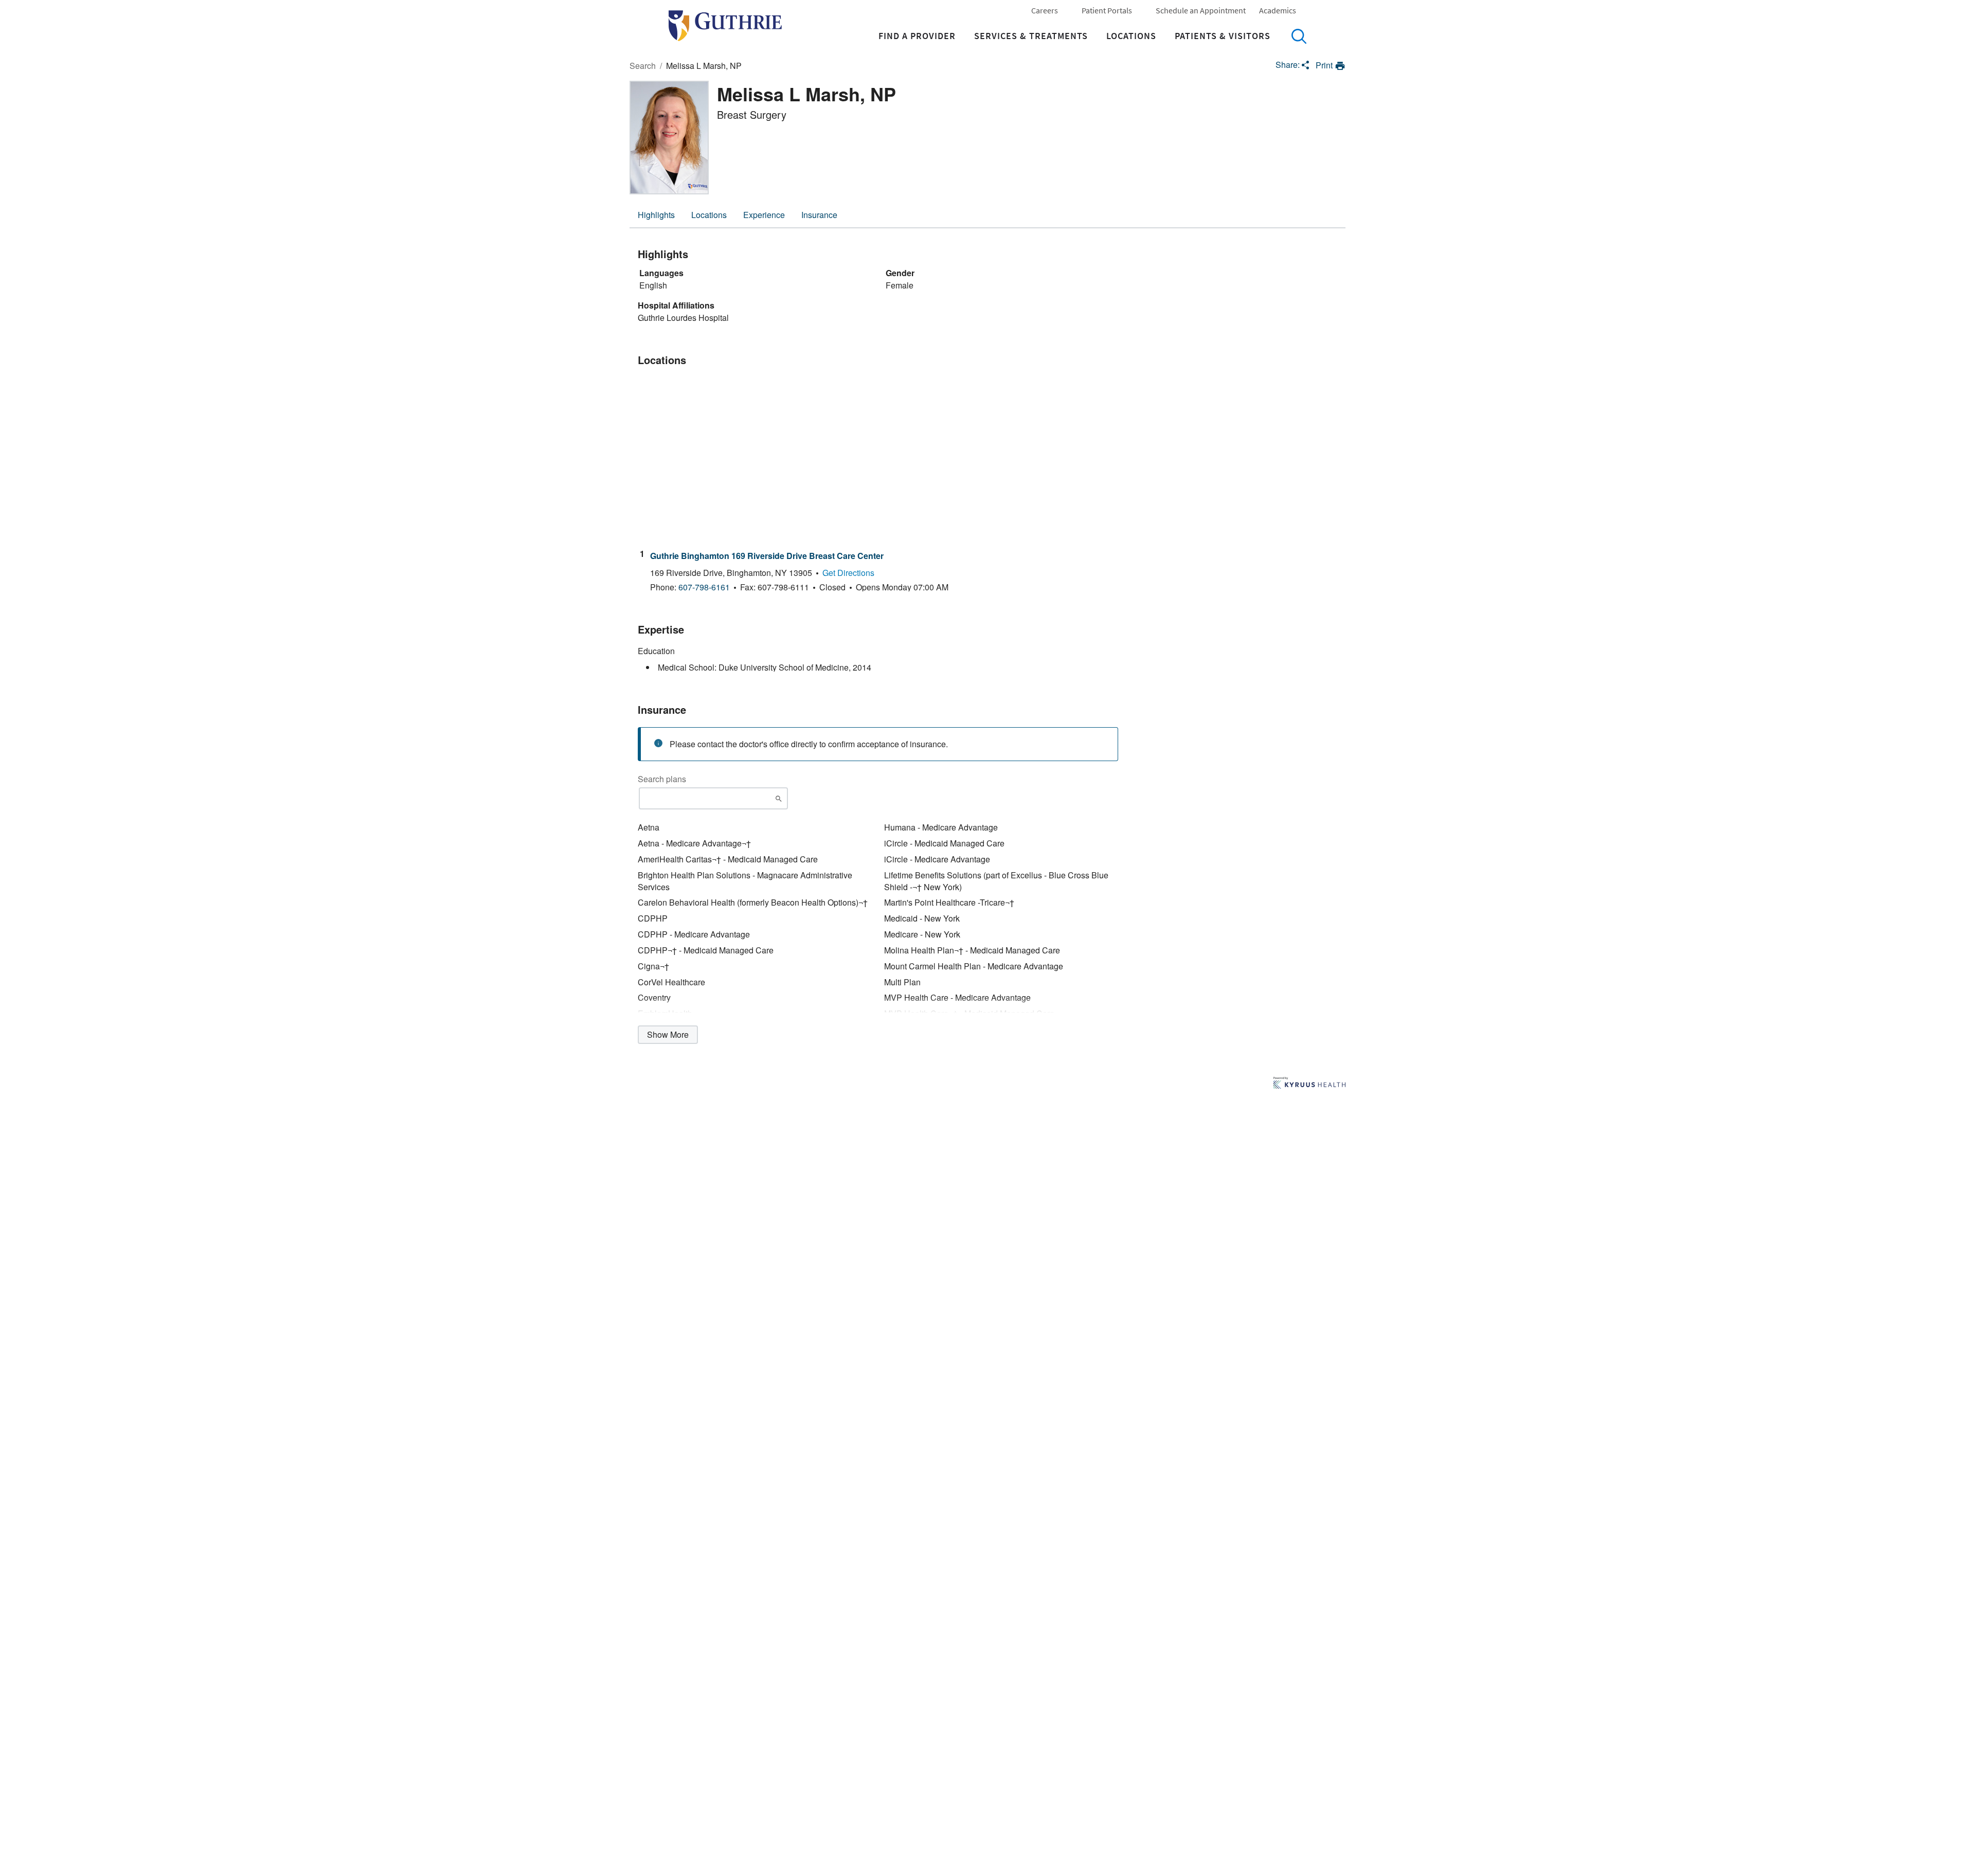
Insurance (819, 215)
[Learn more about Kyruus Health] (1309, 1084)
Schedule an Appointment (1201, 10)
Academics (1278, 10)
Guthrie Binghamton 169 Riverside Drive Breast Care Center (767, 556)
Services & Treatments (1031, 36)
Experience (764, 215)
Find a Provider (917, 36)
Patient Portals (1107, 10)
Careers (1045, 10)
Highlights (656, 215)
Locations (1131, 36)
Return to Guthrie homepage (725, 26)
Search (1299, 36)
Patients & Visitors (1223, 36)
